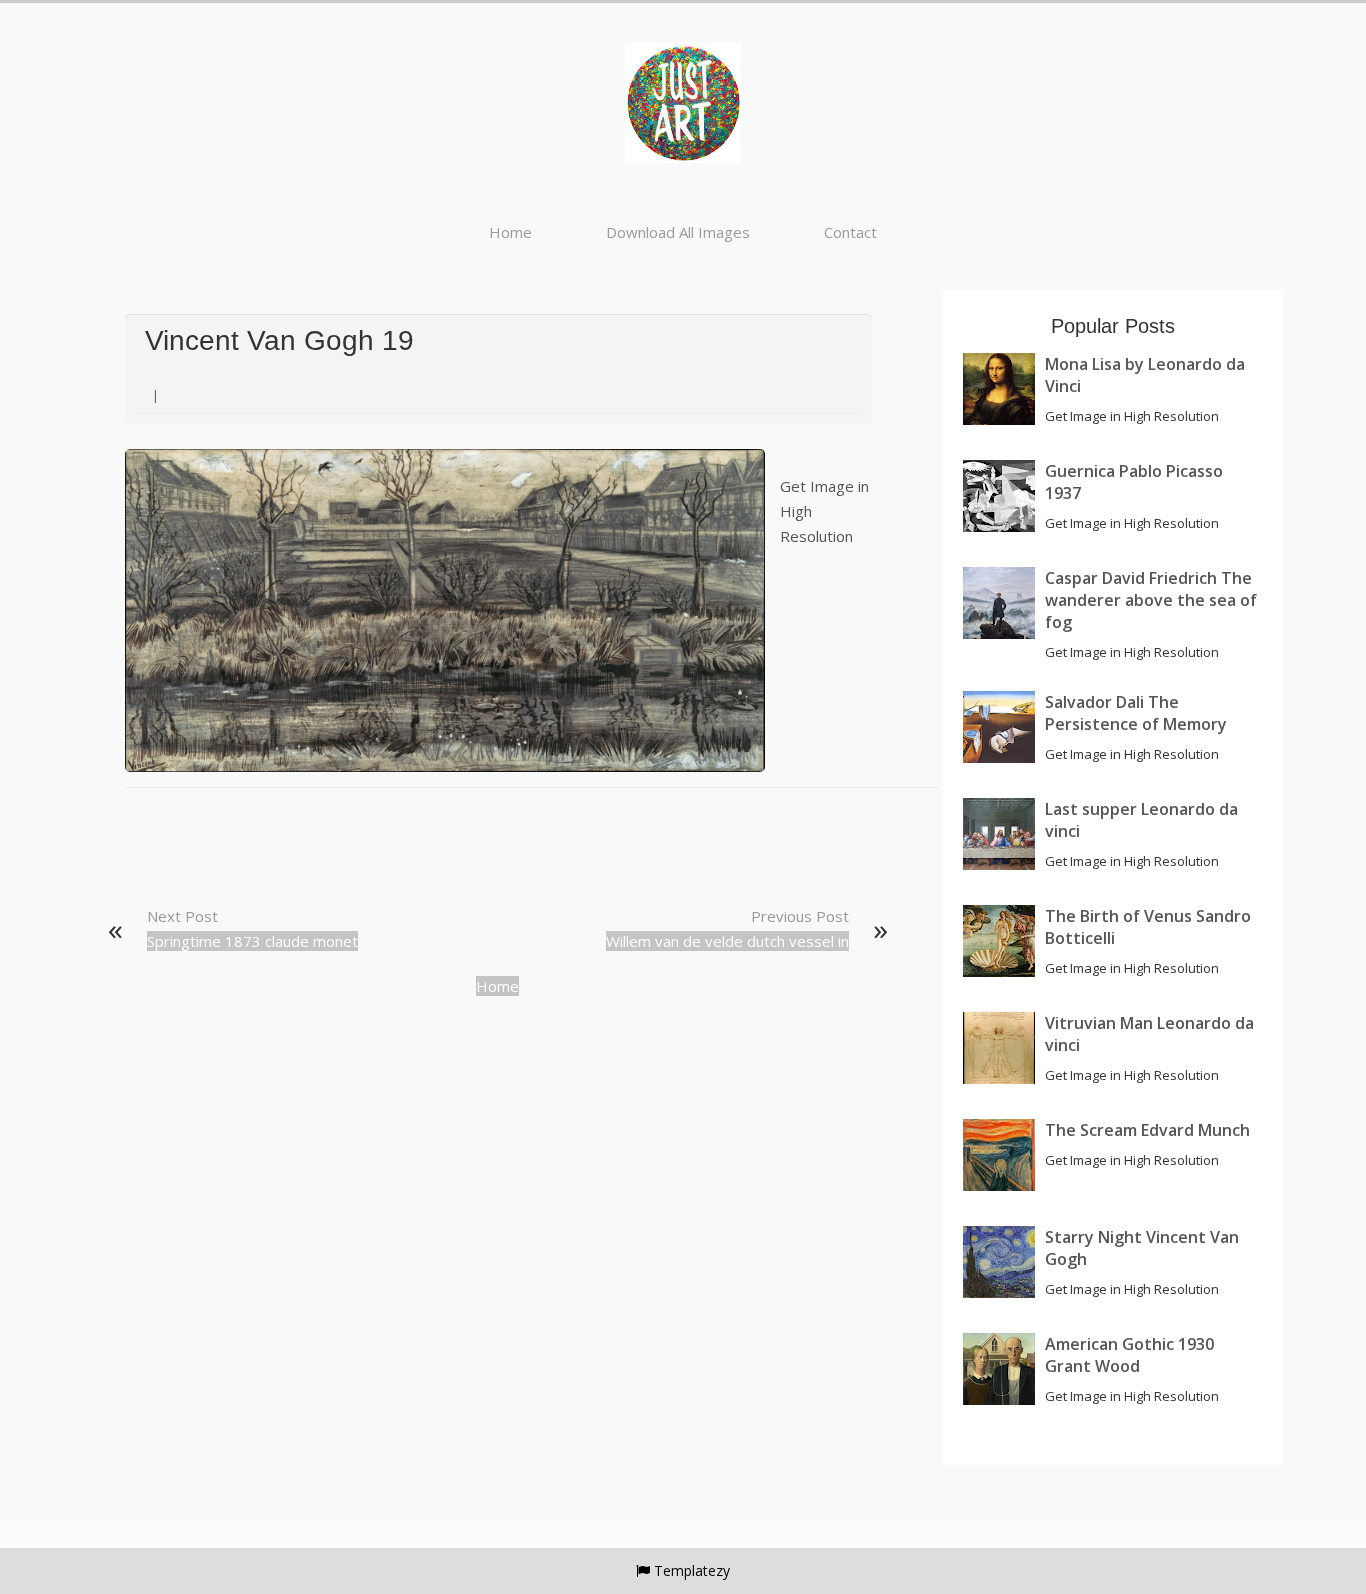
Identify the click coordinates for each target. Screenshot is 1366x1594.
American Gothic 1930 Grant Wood (1129, 1355)
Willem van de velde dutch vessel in (727, 941)
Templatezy (692, 1570)
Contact (850, 232)
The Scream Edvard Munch (1147, 1130)
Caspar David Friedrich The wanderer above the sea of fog (1151, 600)
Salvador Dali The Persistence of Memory (1136, 713)
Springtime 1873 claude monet (252, 941)
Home (510, 232)
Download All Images (678, 232)
